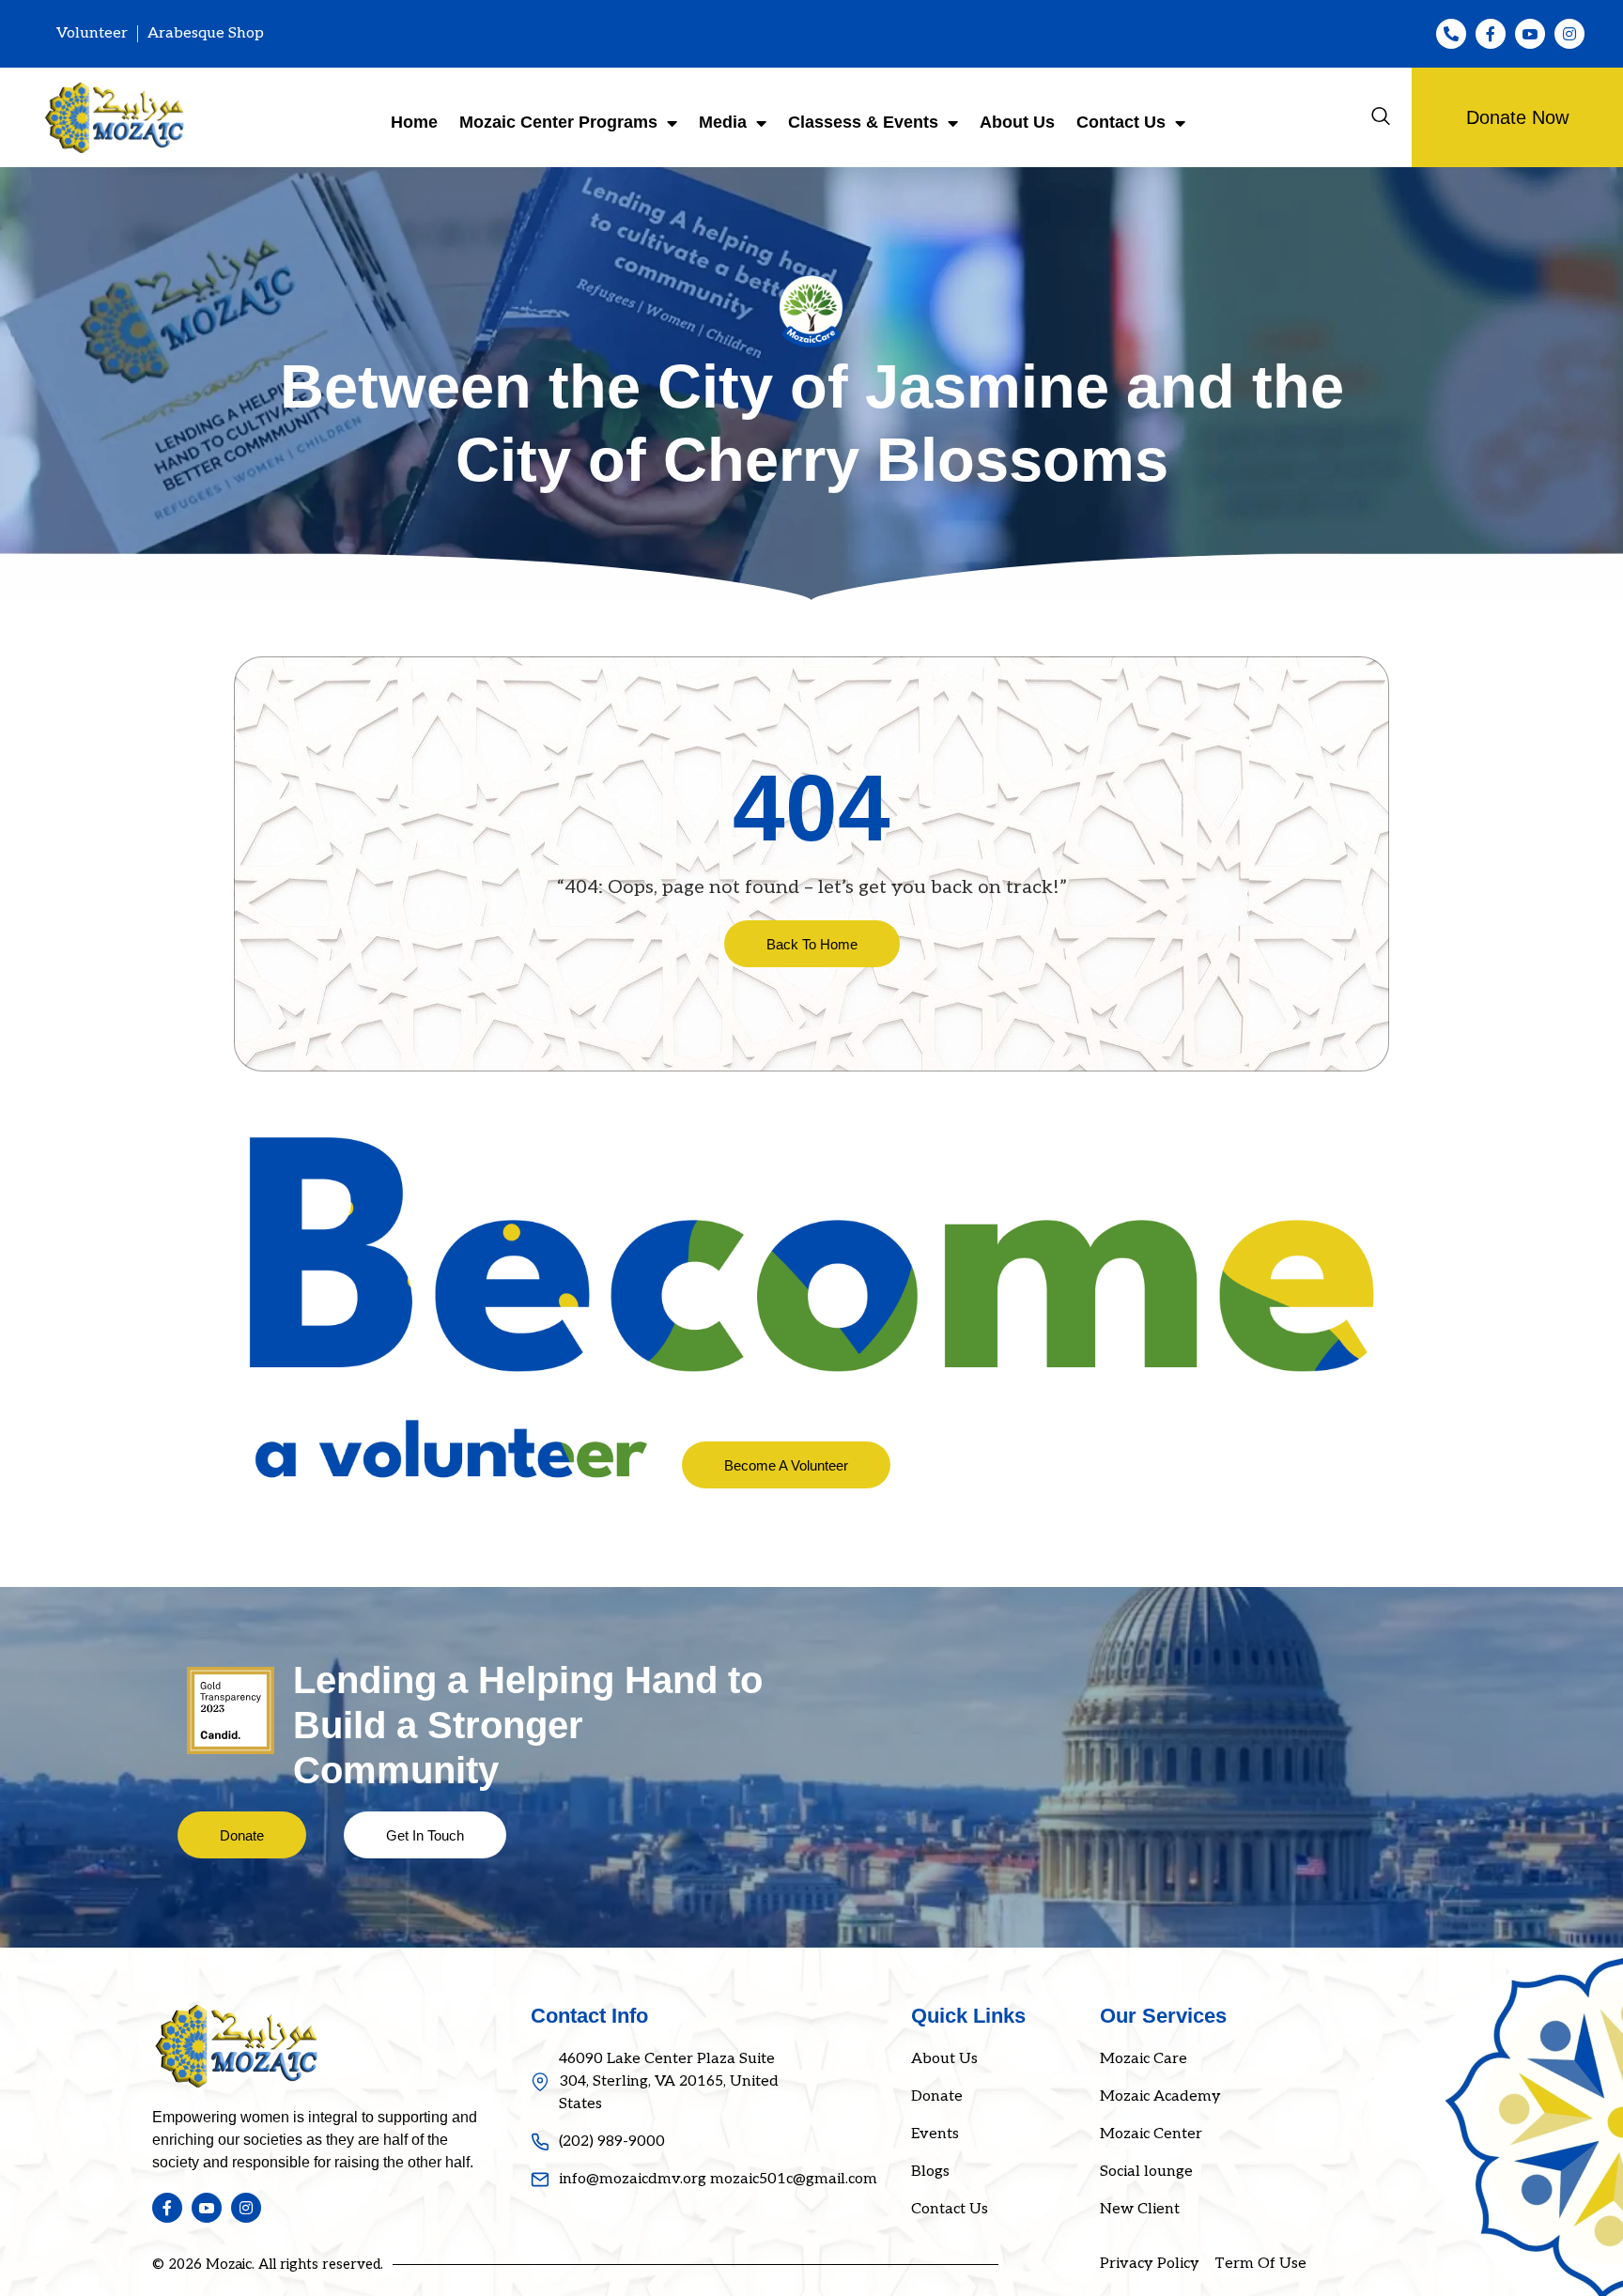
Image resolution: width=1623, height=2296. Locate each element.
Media (723, 122)
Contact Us (1121, 122)
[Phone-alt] (1451, 34)
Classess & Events (863, 122)
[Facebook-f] (1491, 34)
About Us (1017, 122)
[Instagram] (1569, 34)
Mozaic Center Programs (558, 122)
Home (414, 122)
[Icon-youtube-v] (1530, 34)
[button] (1381, 117)
